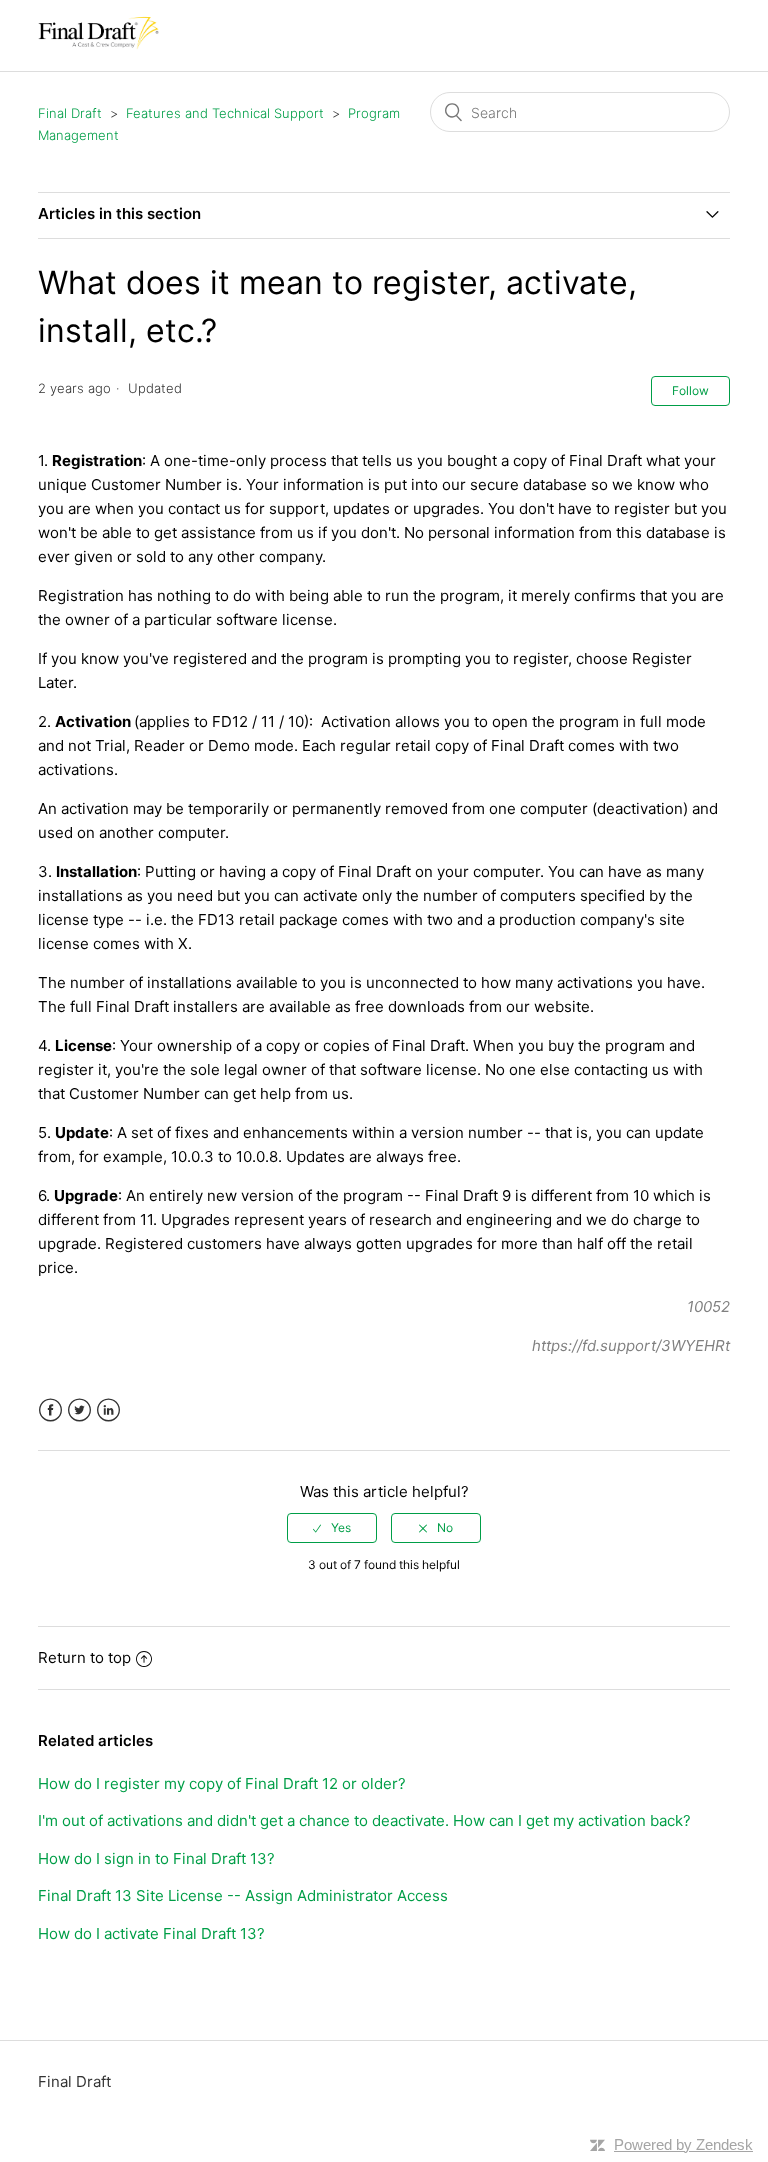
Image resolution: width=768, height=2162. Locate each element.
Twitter (79, 1410)
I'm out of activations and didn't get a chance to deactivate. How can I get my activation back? (364, 1820)
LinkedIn (108, 1410)
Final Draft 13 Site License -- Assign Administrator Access (243, 1895)
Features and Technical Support (225, 113)
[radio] (332, 1528)
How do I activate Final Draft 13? (151, 1933)
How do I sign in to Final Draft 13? (156, 1858)
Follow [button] (690, 390)
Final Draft (70, 113)
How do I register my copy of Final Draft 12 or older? (222, 1783)
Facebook (50, 1410)
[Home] (98, 45)
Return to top (84, 1657)
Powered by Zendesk (683, 2144)
